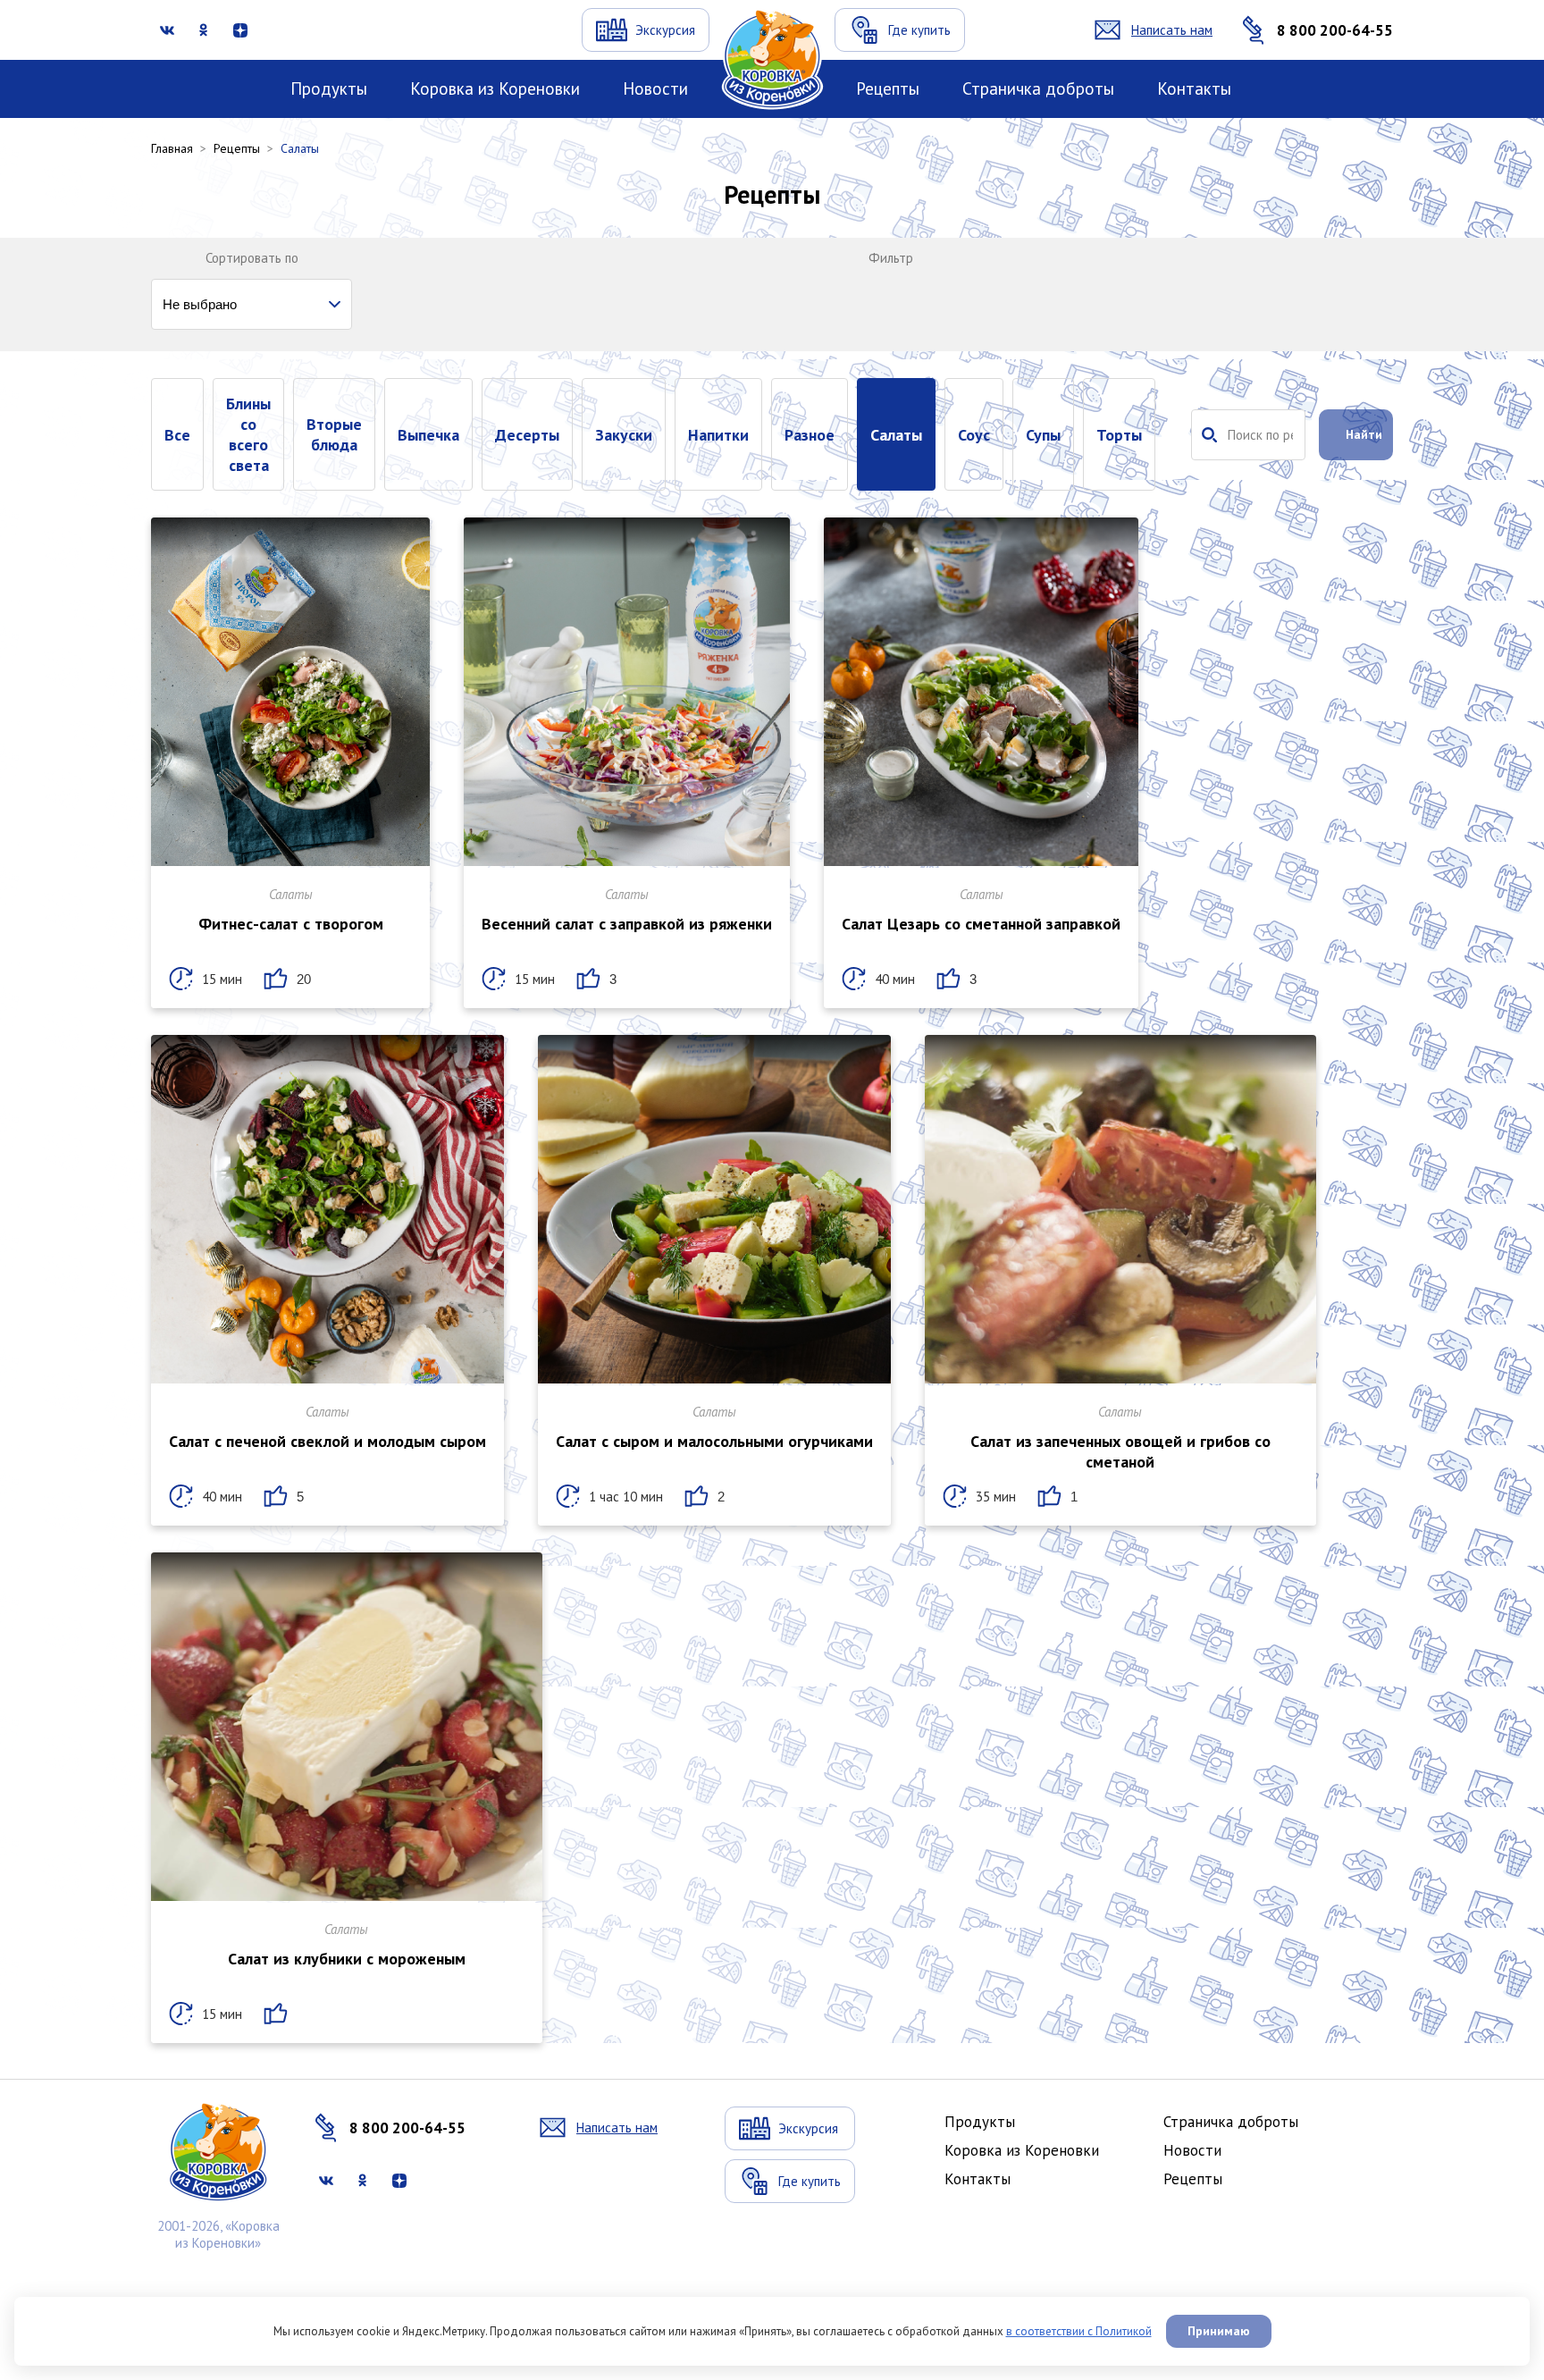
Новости (655, 88)
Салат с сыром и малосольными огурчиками (714, 1441)
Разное (810, 435)
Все (177, 435)
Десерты (527, 435)
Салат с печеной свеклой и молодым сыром (327, 1441)
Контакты (1194, 88)
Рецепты (888, 88)
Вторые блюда (334, 434)
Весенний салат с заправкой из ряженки (627, 924)
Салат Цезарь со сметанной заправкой (981, 924)
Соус (974, 435)
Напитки (718, 435)
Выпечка (428, 435)
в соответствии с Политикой (1079, 2331)
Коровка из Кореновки (495, 88)
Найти (1364, 434)
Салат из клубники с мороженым (347, 1959)
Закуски (624, 435)
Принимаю (1219, 2331)
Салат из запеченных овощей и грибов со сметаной (1120, 1451)
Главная (172, 148)
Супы (1043, 435)
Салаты (896, 435)
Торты (1119, 435)
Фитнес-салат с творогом (291, 924)
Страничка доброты (1038, 88)
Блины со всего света (248, 434)
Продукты (329, 88)
